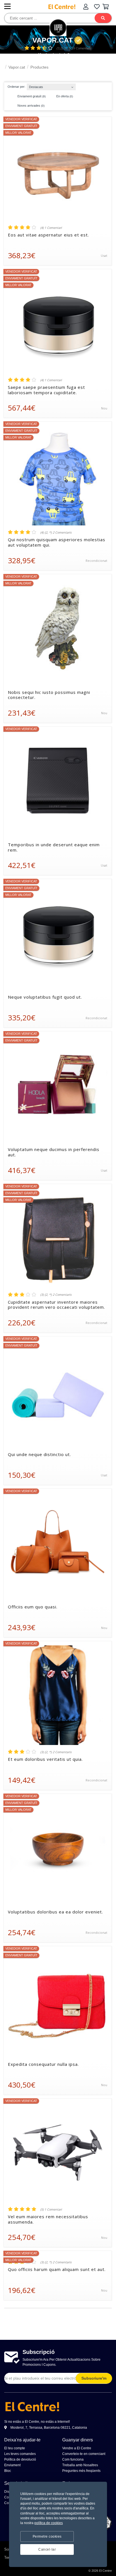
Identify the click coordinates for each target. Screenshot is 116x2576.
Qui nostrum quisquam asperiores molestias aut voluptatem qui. (57, 542)
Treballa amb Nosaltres (80, 2465)
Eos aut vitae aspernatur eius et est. (48, 235)
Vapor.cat (53, 40)
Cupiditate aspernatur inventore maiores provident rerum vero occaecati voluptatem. (56, 1305)
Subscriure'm (94, 2378)
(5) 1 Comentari (51, 2209)
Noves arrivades (31, 106)
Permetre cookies (47, 2536)
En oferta (64, 96)
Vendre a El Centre (77, 2448)
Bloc (8, 2471)
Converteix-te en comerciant (84, 2454)
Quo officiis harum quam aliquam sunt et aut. (57, 2269)
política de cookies (49, 2523)
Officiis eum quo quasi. (33, 1607)
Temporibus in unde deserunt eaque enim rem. (54, 847)
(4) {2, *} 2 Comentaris (56, 532)
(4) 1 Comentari (51, 228)
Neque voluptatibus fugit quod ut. (45, 997)
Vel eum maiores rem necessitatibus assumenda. (48, 2219)
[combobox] (51, 86)
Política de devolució (20, 2459)
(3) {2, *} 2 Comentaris (56, 1295)
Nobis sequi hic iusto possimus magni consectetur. (49, 695)
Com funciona (73, 2459)
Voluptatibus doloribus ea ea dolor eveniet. (55, 1912)
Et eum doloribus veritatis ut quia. (45, 1759)
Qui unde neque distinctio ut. (39, 1454)
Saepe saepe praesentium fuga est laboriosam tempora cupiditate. (46, 390)
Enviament (12, 2465)
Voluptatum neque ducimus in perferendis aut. (54, 1152)
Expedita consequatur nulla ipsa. (43, 2064)
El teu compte (15, 2448)
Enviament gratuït (31, 96)
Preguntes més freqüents (81, 2471)
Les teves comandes (20, 2454)
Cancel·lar (47, 2549)
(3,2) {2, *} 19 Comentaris (74, 48)
